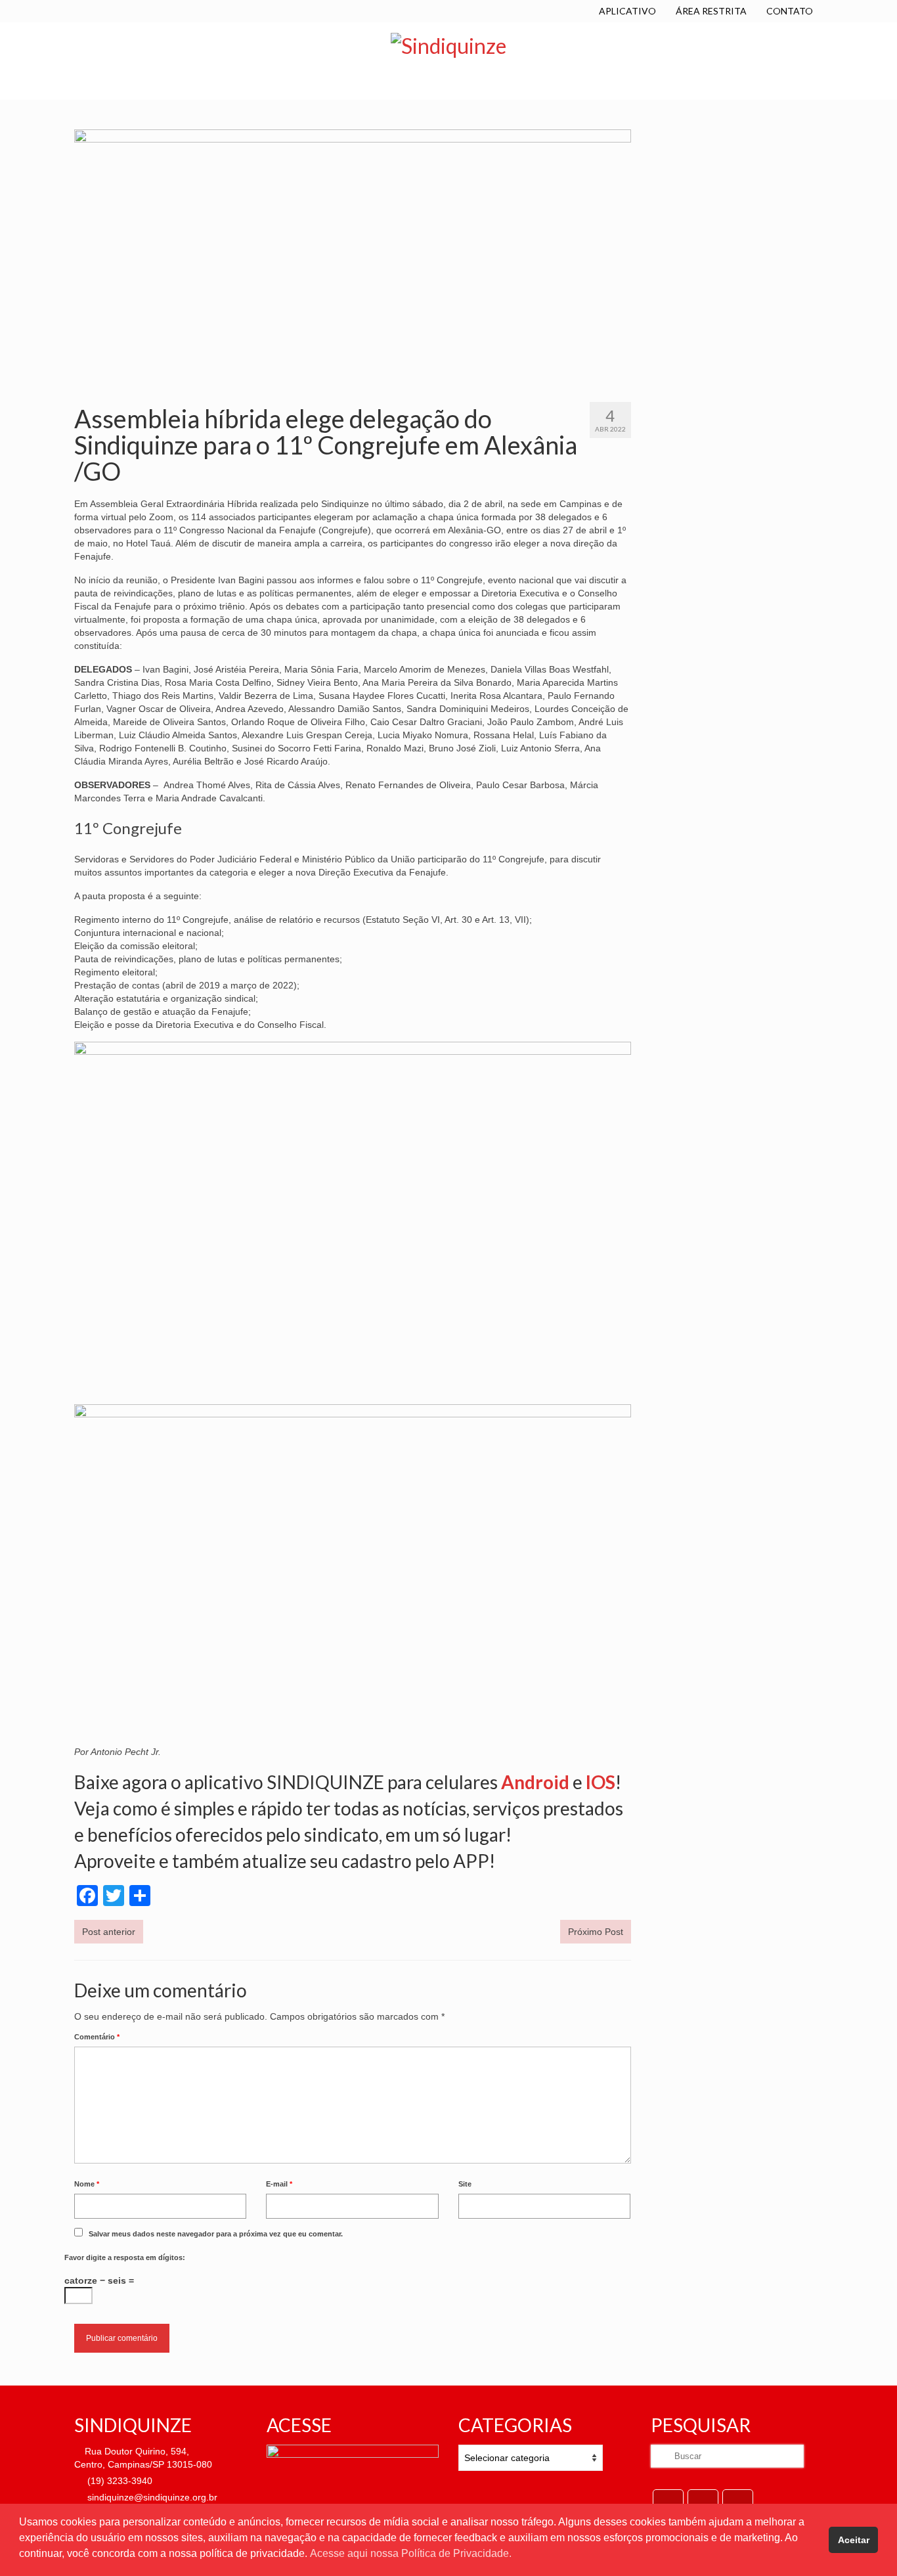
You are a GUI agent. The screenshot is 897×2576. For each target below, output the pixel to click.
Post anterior (109, 1932)
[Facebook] (668, 2501)
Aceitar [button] (854, 2540)
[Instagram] (738, 2501)
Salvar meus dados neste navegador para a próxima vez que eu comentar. (216, 2234)
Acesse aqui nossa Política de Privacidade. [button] (411, 2553)
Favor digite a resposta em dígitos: (125, 2257)
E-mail (279, 2184)
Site (465, 2184)
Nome (87, 2184)
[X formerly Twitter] (703, 2501)
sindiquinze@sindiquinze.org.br (151, 2497)
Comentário (97, 2037)
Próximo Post (596, 1932)
